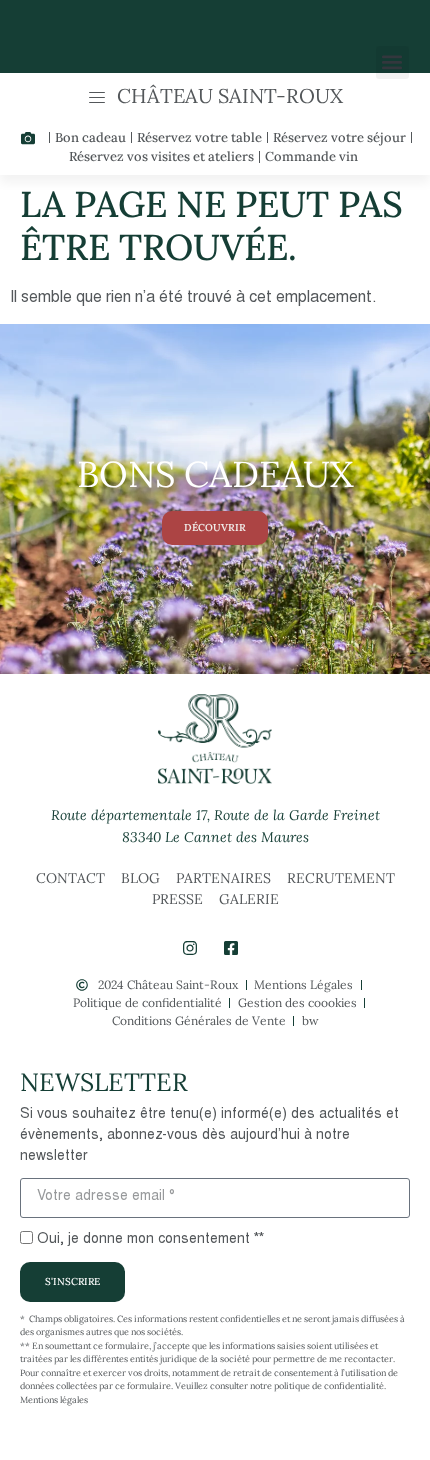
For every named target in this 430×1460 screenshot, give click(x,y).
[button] (392, 62)
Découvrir (215, 527)
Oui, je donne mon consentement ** (150, 1240)
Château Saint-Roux (230, 95)
